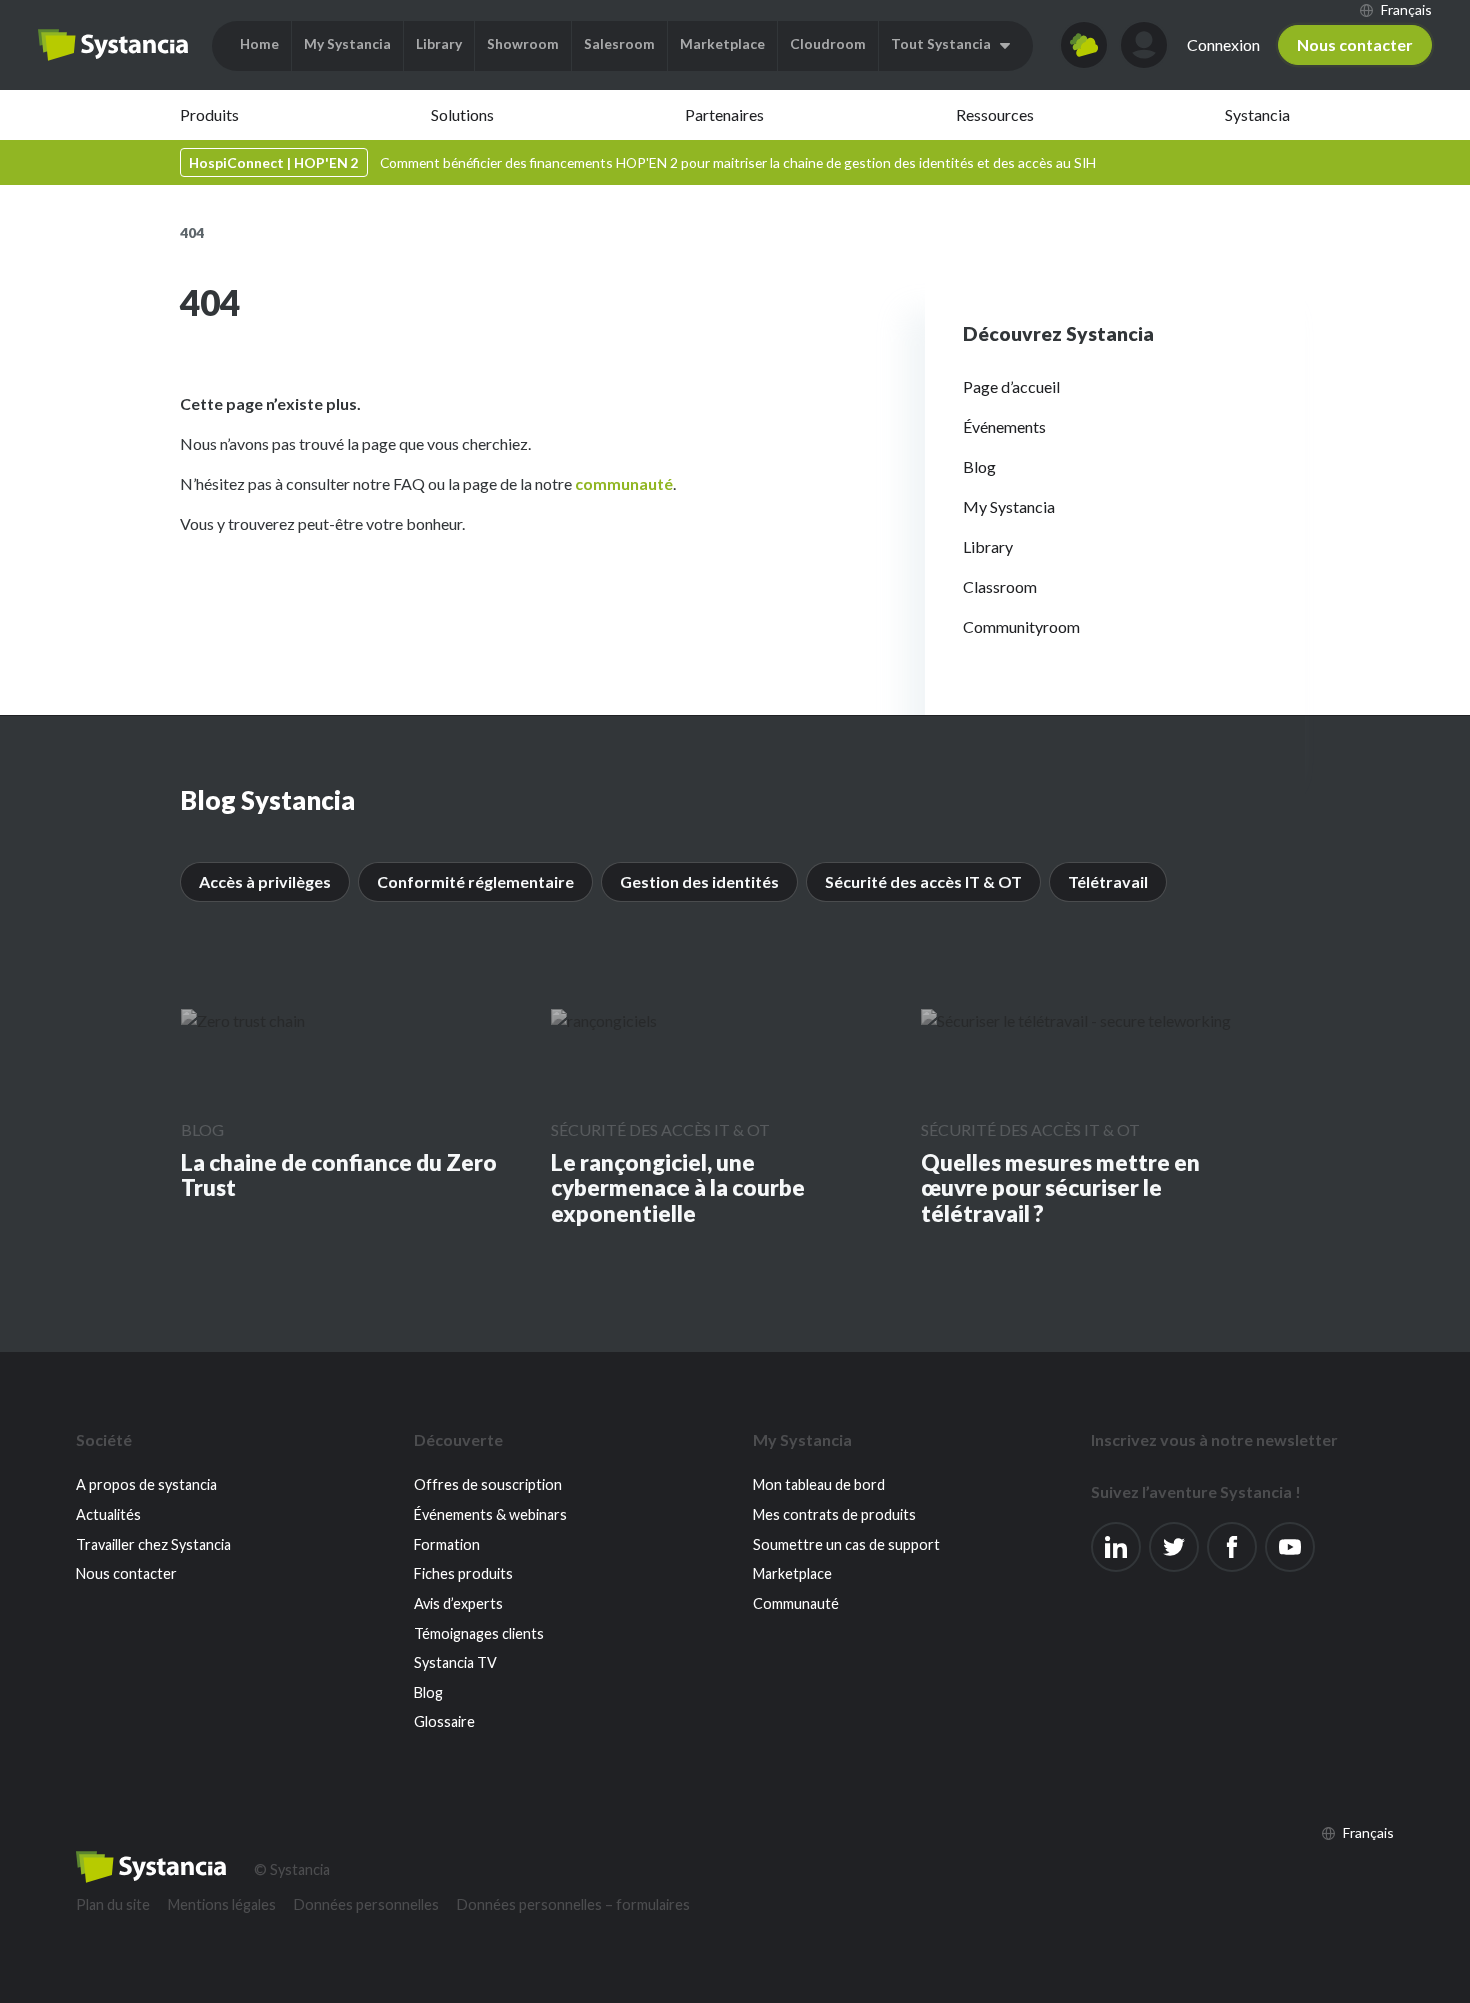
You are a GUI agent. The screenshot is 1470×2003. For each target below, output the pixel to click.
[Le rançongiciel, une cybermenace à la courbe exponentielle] (604, 1020)
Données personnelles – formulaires (573, 1904)
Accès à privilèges (265, 881)
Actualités (108, 1514)
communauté (624, 483)
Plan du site (113, 1904)
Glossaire (444, 1721)
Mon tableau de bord (819, 1484)
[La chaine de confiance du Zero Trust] (243, 1020)
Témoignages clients (479, 1633)
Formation (447, 1544)
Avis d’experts (458, 1603)
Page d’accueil (1011, 386)
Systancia (1257, 114)
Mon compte (1144, 45)
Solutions (462, 114)
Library (988, 546)
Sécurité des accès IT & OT (923, 881)
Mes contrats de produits (834, 1514)
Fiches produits (463, 1573)
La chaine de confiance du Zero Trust (339, 1175)
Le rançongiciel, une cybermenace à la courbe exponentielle (678, 1188)
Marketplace (792, 1573)
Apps (1084, 45)
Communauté (796, 1603)
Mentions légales (222, 1904)
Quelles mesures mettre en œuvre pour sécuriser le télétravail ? (1060, 1188)
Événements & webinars (490, 1514)
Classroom (1000, 586)
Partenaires (724, 114)
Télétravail (1108, 881)
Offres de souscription (488, 1484)
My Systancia (1009, 506)
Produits (209, 114)
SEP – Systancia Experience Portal (113, 45)
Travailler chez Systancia (153, 1544)
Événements (1004, 426)
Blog (979, 466)
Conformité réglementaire (475, 881)
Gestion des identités (699, 881)
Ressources (995, 114)
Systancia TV (455, 1662)
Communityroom (1021, 626)
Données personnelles (366, 1904)
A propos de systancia (146, 1484)
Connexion (1223, 44)
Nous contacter (1355, 44)
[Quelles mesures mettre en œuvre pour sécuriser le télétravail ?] (1076, 1020)
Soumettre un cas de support (846, 1544)
